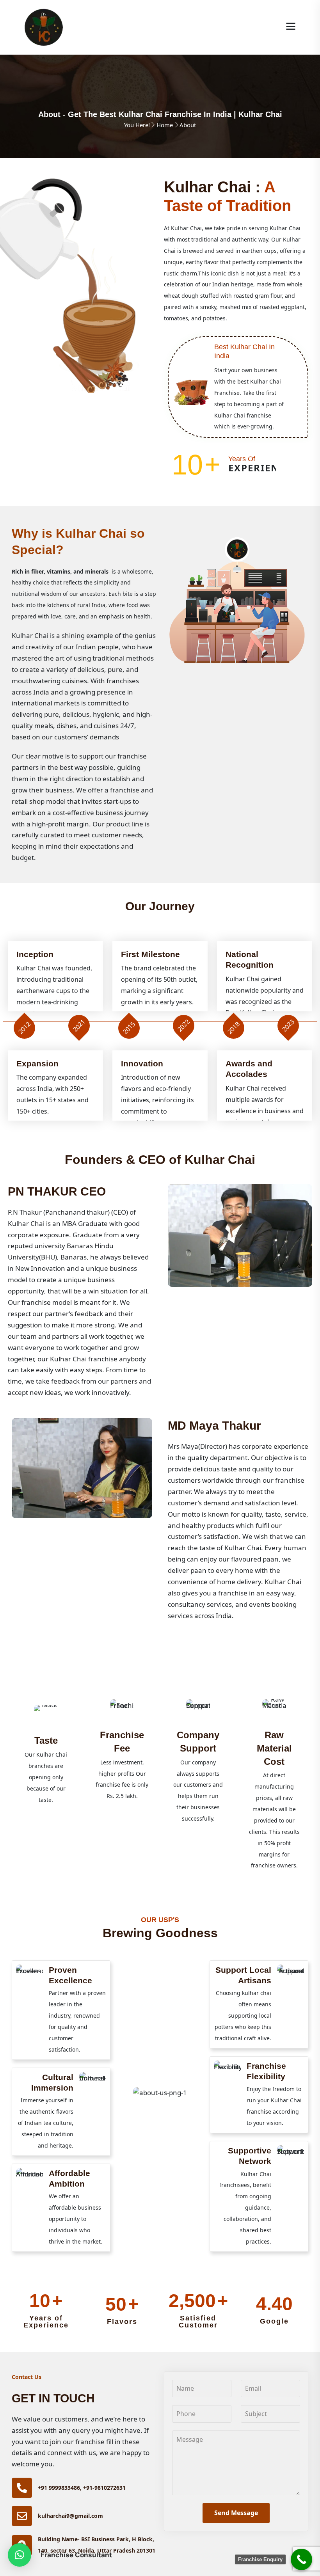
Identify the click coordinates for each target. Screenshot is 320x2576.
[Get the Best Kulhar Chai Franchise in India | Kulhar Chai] (44, 27)
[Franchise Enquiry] (301, 2559)
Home (165, 125)
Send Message (236, 2513)
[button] (20, 2555)
